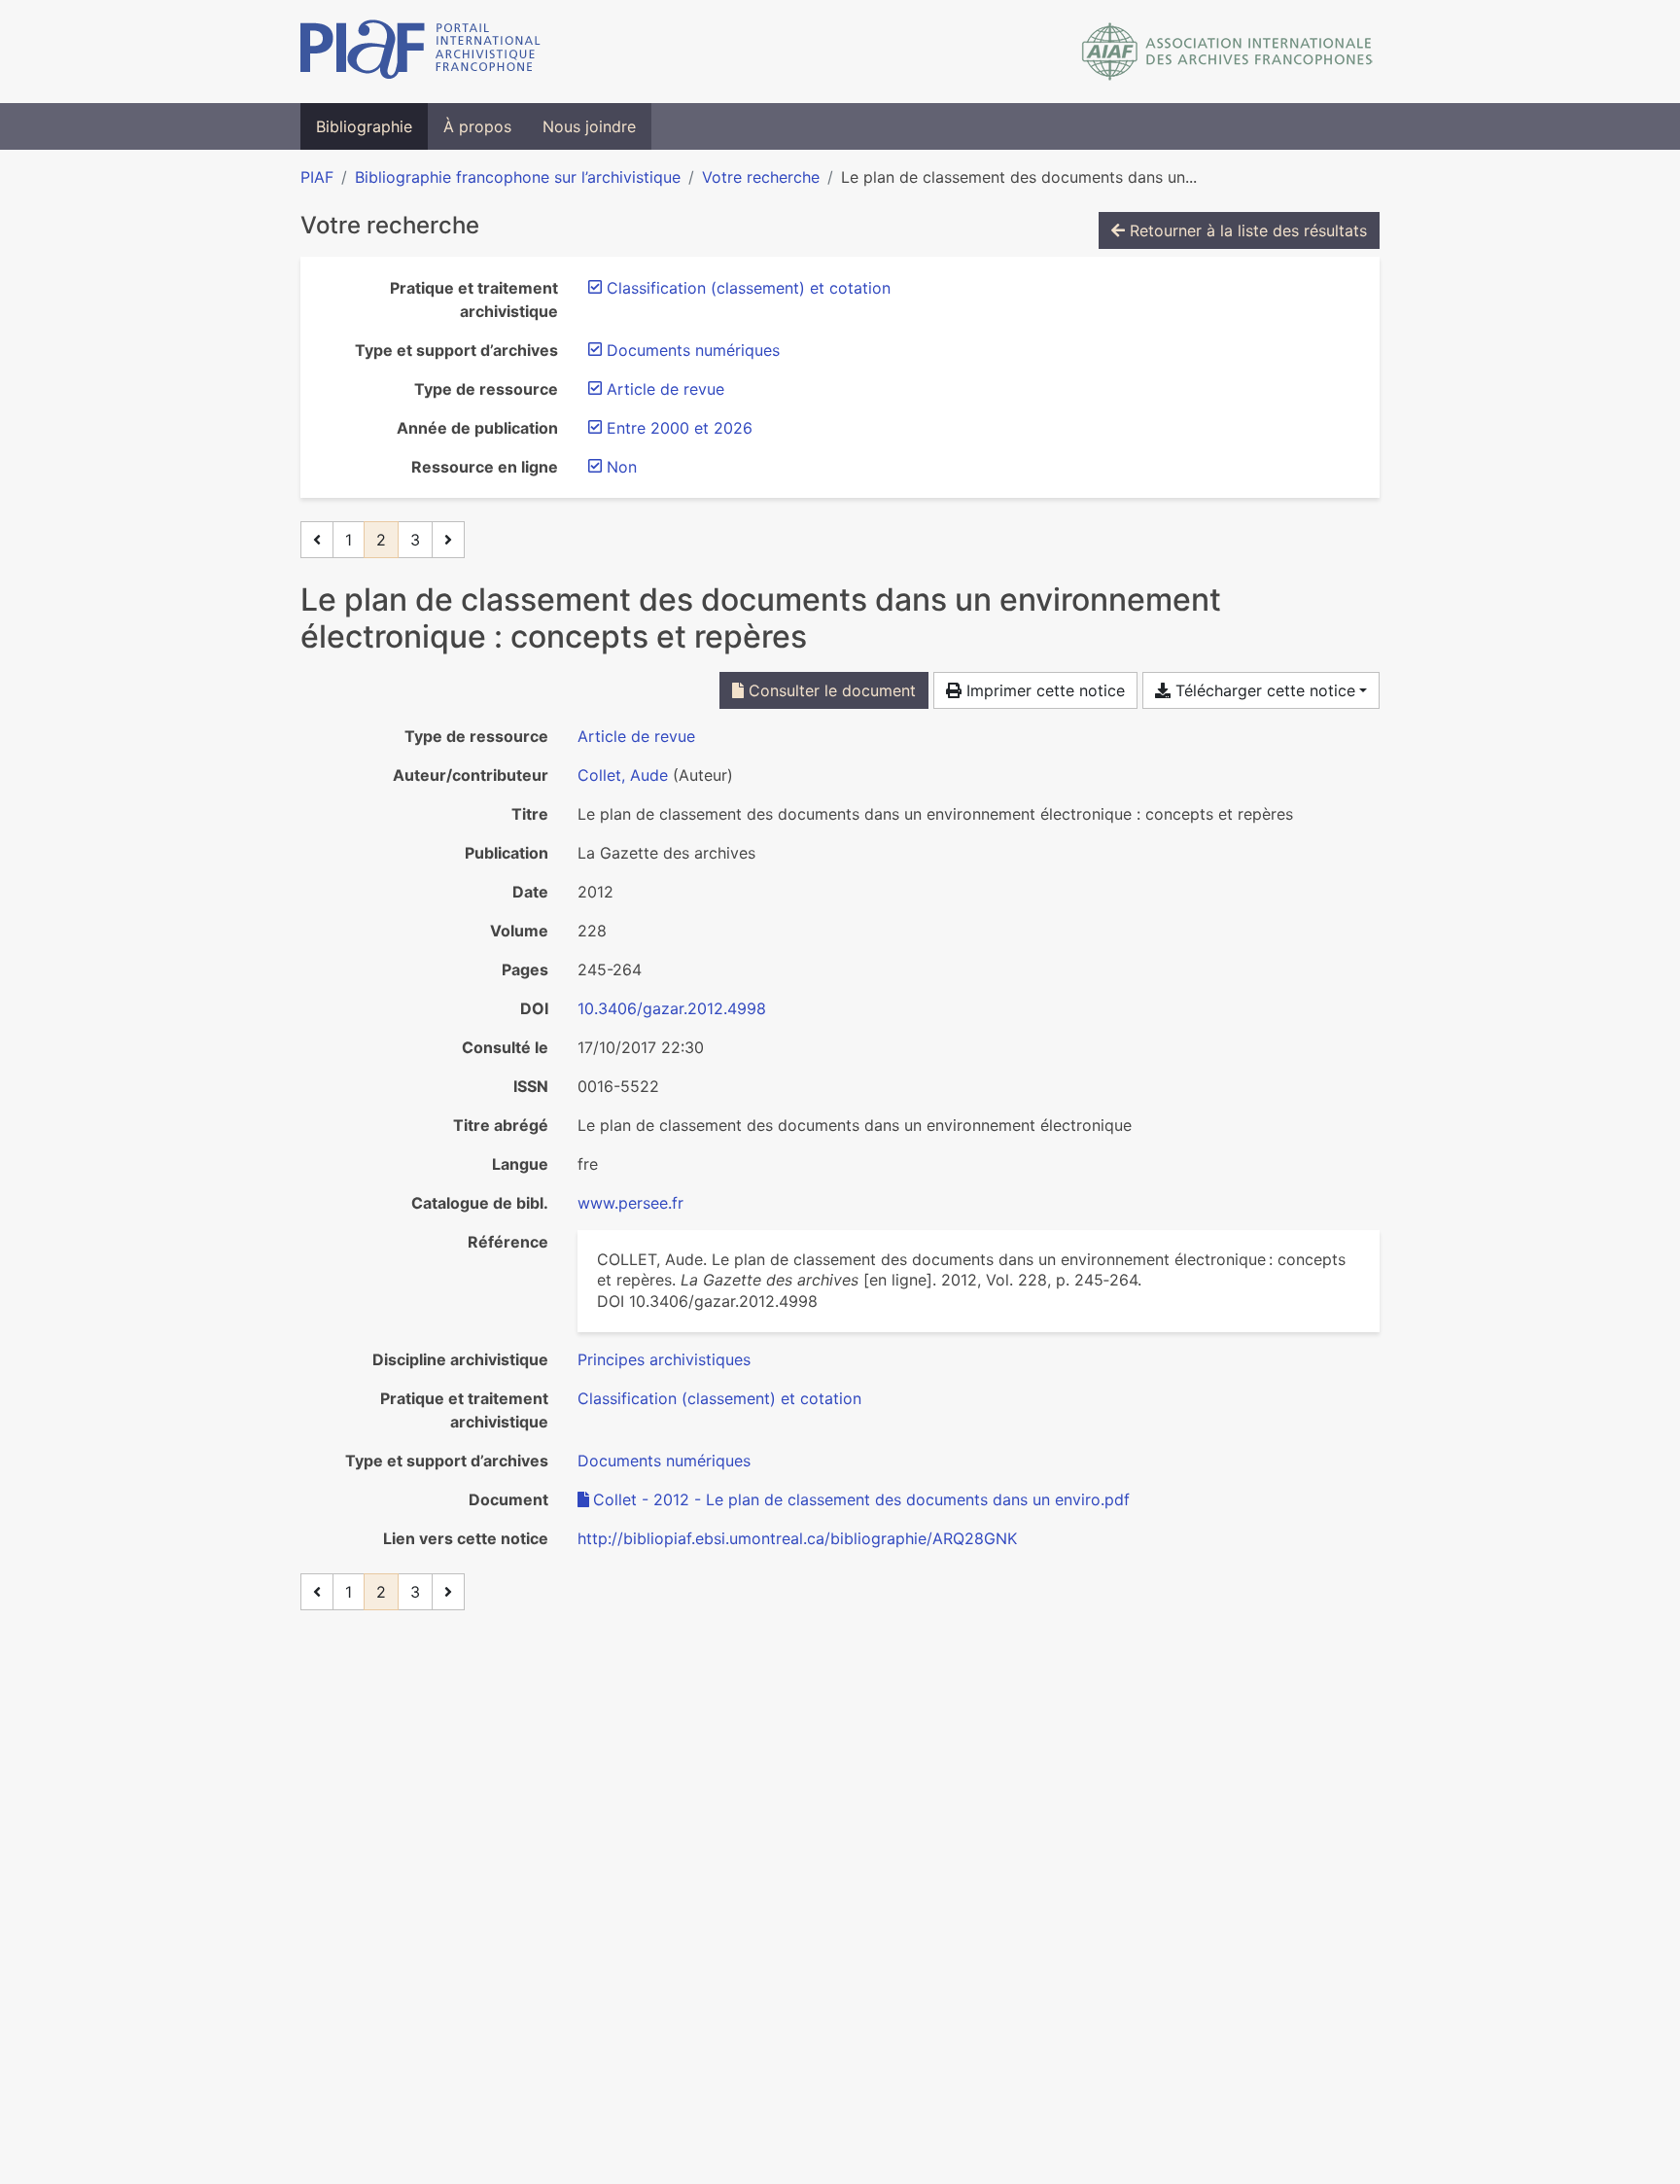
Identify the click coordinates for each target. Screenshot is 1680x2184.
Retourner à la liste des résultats (1246, 230)
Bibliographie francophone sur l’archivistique (518, 177)
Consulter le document (830, 690)
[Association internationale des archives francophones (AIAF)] (1227, 52)
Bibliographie (364, 126)
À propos (477, 126)
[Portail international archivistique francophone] (420, 52)
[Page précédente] (317, 540)
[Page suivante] (448, 540)
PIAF (317, 177)
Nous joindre (589, 126)
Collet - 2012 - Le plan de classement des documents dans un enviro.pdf (861, 1499)
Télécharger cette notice (1263, 690)
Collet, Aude (623, 775)
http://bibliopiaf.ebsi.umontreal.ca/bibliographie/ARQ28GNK (797, 1538)
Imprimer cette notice (1043, 690)
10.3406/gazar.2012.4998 (672, 1008)
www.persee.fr (630, 1203)
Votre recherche (761, 177)
